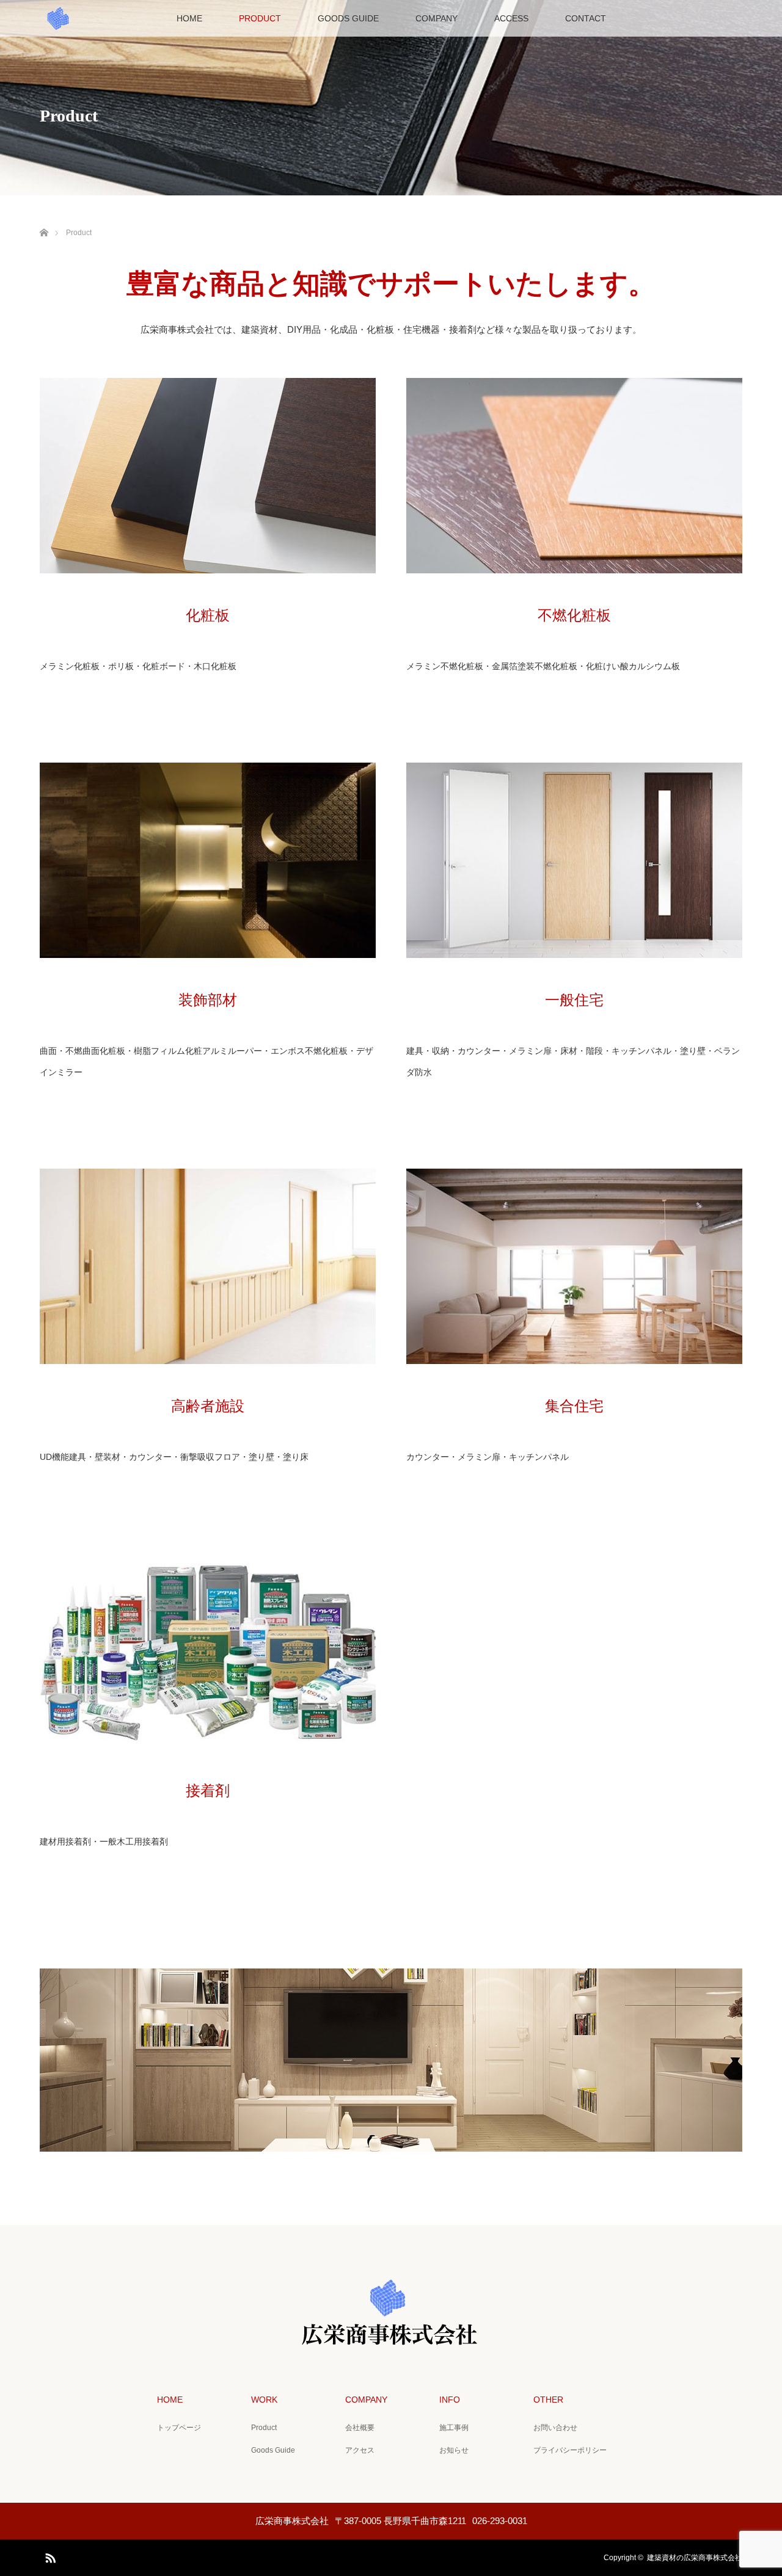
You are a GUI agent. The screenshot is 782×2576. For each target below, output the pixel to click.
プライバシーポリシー (570, 2450)
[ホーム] (44, 218)
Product (264, 2428)
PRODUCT (260, 18)
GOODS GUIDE (348, 18)
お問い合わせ (555, 2428)
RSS (49, 2556)
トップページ (179, 2428)
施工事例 (454, 2428)
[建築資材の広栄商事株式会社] (391, 2337)
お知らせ (454, 2450)
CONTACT (586, 18)
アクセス (360, 2450)
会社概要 (360, 2428)
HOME (189, 18)
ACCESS (511, 18)
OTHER (548, 2400)
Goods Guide (273, 2450)
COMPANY (437, 18)
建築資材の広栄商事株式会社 (695, 2558)
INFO (450, 2400)
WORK (264, 2400)
